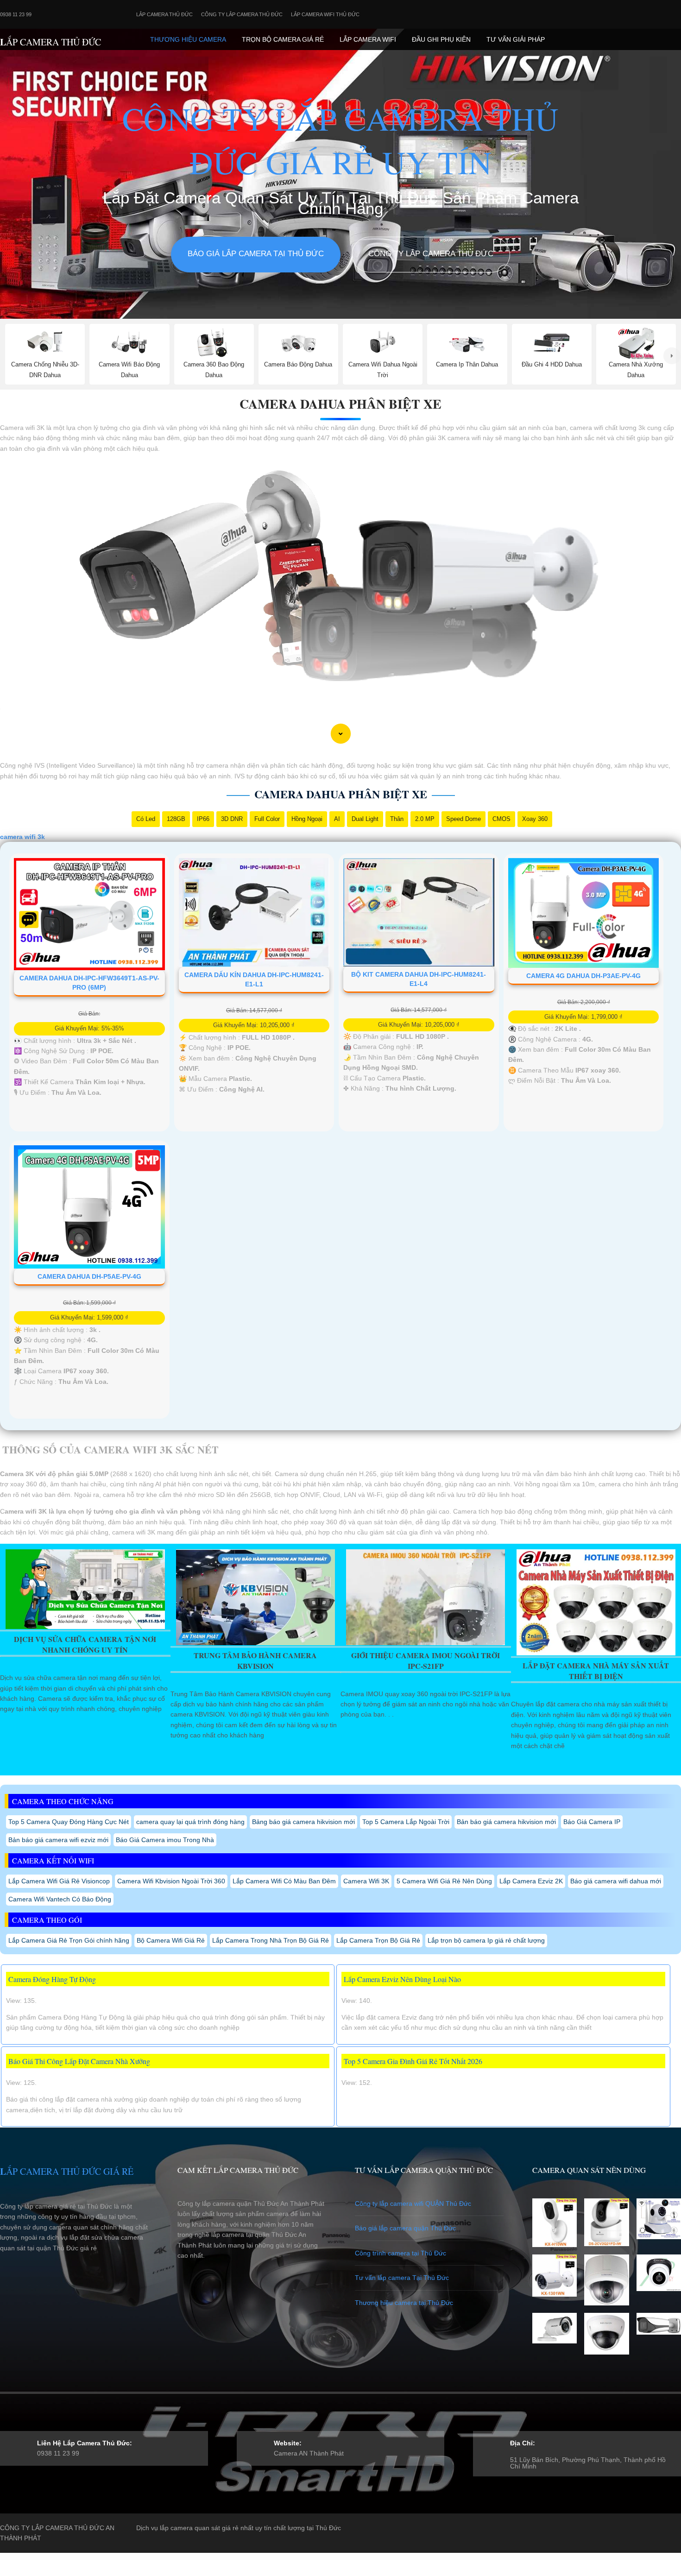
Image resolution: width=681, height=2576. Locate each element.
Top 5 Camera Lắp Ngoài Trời (406, 1822)
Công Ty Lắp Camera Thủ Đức (242, 14)
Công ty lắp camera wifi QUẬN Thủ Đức (413, 2203)
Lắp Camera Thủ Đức (164, 14)
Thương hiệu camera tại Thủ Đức (404, 2303)
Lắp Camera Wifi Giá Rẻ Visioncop (59, 1881)
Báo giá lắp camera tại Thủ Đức (256, 254)
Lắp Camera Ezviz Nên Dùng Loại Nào (402, 1979)
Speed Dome (463, 819)
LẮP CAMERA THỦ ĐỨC (50, 42)
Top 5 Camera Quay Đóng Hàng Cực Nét (69, 1822)
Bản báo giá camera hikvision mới (506, 1822)
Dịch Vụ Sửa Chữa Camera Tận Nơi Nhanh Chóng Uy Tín (85, 1644)
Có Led (146, 819)
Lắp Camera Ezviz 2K (531, 1881)
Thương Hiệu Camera (188, 39)
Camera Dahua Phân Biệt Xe (340, 404)
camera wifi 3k (22, 837)
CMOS (501, 819)
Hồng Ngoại (307, 819)
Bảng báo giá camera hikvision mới (303, 1822)
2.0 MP (425, 819)
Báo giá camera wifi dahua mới (616, 1881)
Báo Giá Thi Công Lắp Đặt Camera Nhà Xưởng (79, 2061)
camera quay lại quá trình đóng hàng (190, 1822)
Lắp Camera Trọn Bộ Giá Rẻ (378, 1940)
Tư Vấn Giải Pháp (516, 39)
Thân (397, 819)
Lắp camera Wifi (368, 39)
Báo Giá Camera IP (592, 1822)
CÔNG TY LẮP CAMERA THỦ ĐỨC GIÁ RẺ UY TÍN (340, 140)
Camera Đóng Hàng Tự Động (52, 1979)
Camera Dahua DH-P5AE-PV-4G (89, 1276)
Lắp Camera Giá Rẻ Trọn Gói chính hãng (69, 1940)
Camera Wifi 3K (366, 1881)
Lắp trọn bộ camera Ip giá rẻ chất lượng (486, 1940)
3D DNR (232, 819)
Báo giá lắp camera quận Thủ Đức (405, 2228)
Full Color (267, 819)
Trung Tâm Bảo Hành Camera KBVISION (255, 1661)
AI (337, 819)
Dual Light (365, 819)
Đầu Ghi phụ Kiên (441, 39)
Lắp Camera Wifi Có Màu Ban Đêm (284, 1881)
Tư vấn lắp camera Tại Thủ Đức (402, 2278)
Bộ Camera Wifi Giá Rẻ (171, 1940)
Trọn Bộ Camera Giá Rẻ (283, 39)
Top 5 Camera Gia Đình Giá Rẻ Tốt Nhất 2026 (413, 2061)
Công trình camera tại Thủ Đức (400, 2253)
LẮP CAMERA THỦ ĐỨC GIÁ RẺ (67, 2171)
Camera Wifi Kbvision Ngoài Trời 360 (171, 1881)
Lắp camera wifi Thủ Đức (325, 14)
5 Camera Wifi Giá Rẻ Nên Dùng (444, 1881)
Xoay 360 (535, 819)
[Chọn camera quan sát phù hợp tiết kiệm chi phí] (672, 356)
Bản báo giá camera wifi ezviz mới (58, 1840)
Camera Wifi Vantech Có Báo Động (60, 1899)
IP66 (203, 819)
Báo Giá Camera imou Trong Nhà (165, 1840)
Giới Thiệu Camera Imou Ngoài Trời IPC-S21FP (426, 1661)
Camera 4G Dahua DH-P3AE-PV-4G (583, 976)
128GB (176, 819)
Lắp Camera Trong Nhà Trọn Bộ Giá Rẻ (271, 1940)
